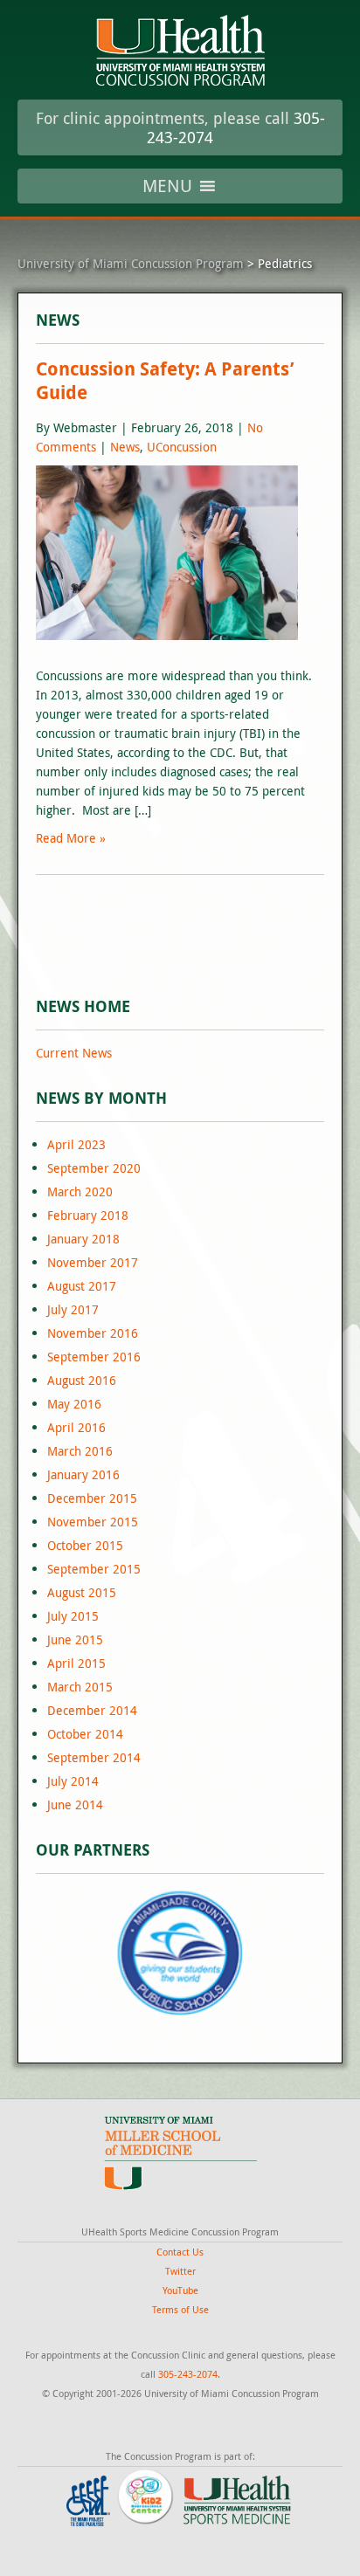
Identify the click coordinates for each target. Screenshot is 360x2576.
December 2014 (92, 1710)
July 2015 (73, 1616)
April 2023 (76, 1144)
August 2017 (82, 1286)
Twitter (180, 2271)
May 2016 (74, 1404)
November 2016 (93, 1333)
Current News (74, 1053)
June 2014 (75, 1805)
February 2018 (88, 1215)
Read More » (71, 838)
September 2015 (94, 1569)
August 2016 (82, 1380)
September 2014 (94, 1757)
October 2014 (85, 1734)
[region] (180, 1953)
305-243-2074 (188, 2374)
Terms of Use (180, 2309)
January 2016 (83, 1474)
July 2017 (73, 1309)
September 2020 (94, 1168)
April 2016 (76, 1427)
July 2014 (73, 1781)
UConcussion (182, 447)
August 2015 (82, 1592)
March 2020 (80, 1192)
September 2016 (94, 1357)
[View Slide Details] (180, 1953)
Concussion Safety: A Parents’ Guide (165, 381)
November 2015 (93, 1522)
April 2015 (76, 1663)
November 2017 (93, 1262)
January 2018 (83, 1239)
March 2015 (80, 1687)
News (125, 447)
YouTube (180, 2290)
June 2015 (75, 1639)
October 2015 (85, 1545)
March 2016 (80, 1451)
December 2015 (92, 1498)
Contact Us (180, 2252)
